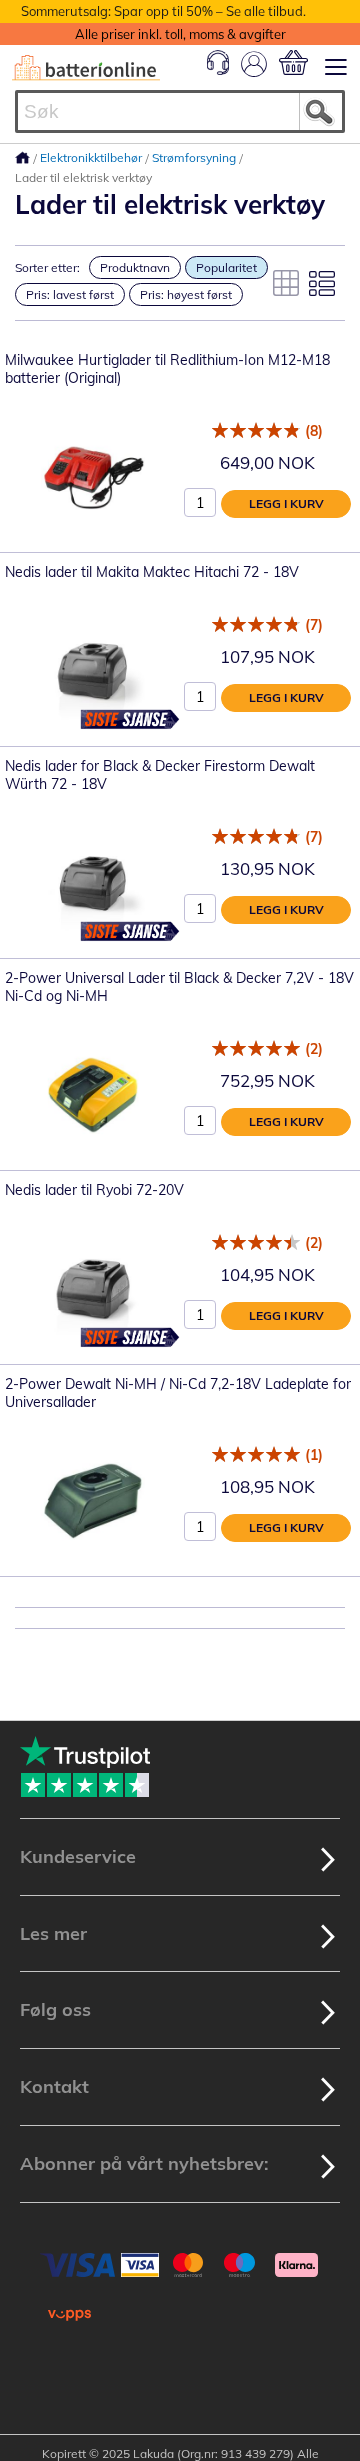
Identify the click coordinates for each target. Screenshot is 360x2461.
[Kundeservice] (218, 70)
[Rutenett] (286, 283)
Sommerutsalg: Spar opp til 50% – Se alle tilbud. (163, 11)
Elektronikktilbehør (92, 157)
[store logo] (86, 68)
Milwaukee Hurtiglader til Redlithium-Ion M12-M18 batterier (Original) (167, 369)
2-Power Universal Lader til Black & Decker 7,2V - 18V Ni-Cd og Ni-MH (179, 987)
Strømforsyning (195, 157)
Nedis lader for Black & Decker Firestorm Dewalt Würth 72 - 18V (160, 775)
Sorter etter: (47, 267)
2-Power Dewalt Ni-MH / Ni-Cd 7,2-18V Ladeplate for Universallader (178, 1393)
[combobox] (180, 111)
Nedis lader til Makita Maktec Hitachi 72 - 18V (152, 572)
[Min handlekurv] (293, 62)
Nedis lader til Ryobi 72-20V (94, 1190)
